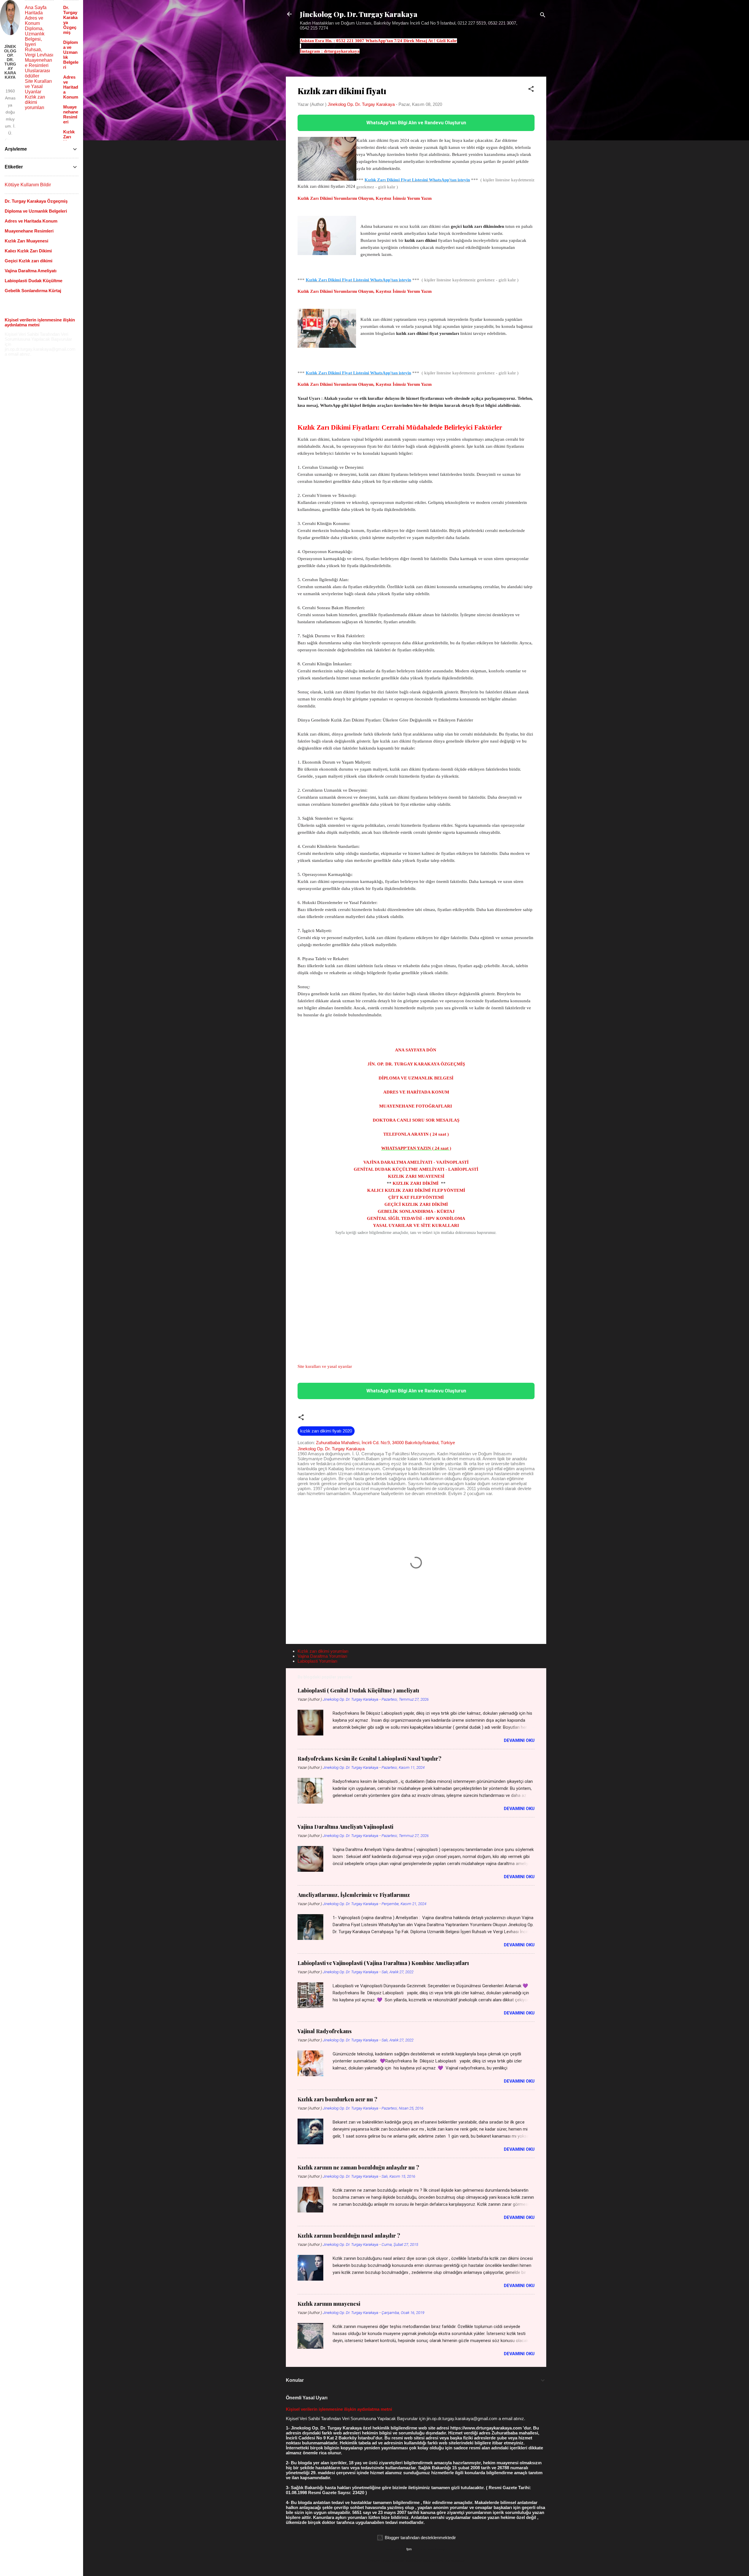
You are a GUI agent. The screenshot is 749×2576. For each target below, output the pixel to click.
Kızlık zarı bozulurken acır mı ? (337, 2099)
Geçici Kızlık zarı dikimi (29, 261)
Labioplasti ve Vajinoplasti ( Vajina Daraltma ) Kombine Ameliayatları (383, 1963)
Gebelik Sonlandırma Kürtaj (33, 291)
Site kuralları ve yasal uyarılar (325, 1366)
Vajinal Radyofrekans (325, 2031)
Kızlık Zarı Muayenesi (70, 139)
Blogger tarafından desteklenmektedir (420, 2538)
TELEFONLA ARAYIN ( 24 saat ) (416, 1134)
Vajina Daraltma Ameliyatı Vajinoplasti (345, 1827)
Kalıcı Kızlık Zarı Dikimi (28, 251)
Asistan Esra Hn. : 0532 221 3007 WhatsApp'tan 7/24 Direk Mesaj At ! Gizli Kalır (378, 41)
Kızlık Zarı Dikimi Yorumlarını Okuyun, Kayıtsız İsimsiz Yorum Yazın (365, 198)
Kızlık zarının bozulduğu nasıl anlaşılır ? (349, 2236)
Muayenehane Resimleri (38, 63)
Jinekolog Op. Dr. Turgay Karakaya (359, 14)
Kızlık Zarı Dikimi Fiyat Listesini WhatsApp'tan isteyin (417, 180)
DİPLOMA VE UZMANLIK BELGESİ (416, 1078)
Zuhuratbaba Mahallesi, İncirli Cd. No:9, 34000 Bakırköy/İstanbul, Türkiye (385, 1443)
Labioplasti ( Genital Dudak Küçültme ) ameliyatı (358, 1690)
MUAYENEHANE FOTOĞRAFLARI (416, 1106)
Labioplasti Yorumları (317, 1661)
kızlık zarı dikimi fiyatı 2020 (326, 1431)
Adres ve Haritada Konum (71, 87)
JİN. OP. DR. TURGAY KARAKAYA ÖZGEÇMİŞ (416, 1064)
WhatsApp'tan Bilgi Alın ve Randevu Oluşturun (416, 123)
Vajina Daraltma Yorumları (322, 1656)
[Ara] (543, 16)
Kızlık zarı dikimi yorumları (323, 1651)
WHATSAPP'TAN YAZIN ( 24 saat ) (416, 1148)
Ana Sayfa (36, 7)
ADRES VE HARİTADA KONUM (416, 1092)
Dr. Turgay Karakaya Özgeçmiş (36, 201)
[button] (531, 90)
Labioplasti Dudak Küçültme (34, 281)
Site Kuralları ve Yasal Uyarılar (38, 86)
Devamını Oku (519, 1740)
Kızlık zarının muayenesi (329, 2304)
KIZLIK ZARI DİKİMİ (416, 1183)
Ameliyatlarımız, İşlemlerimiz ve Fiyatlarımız (354, 1895)
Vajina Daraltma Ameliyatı (31, 271)
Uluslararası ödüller (37, 73)
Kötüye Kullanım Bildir (28, 185)
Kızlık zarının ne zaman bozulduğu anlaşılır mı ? (358, 2167)
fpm (409, 2549)
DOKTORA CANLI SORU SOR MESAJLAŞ (416, 1120)
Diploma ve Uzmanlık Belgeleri (36, 211)
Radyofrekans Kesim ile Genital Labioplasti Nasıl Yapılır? (370, 1759)
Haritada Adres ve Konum (34, 18)
